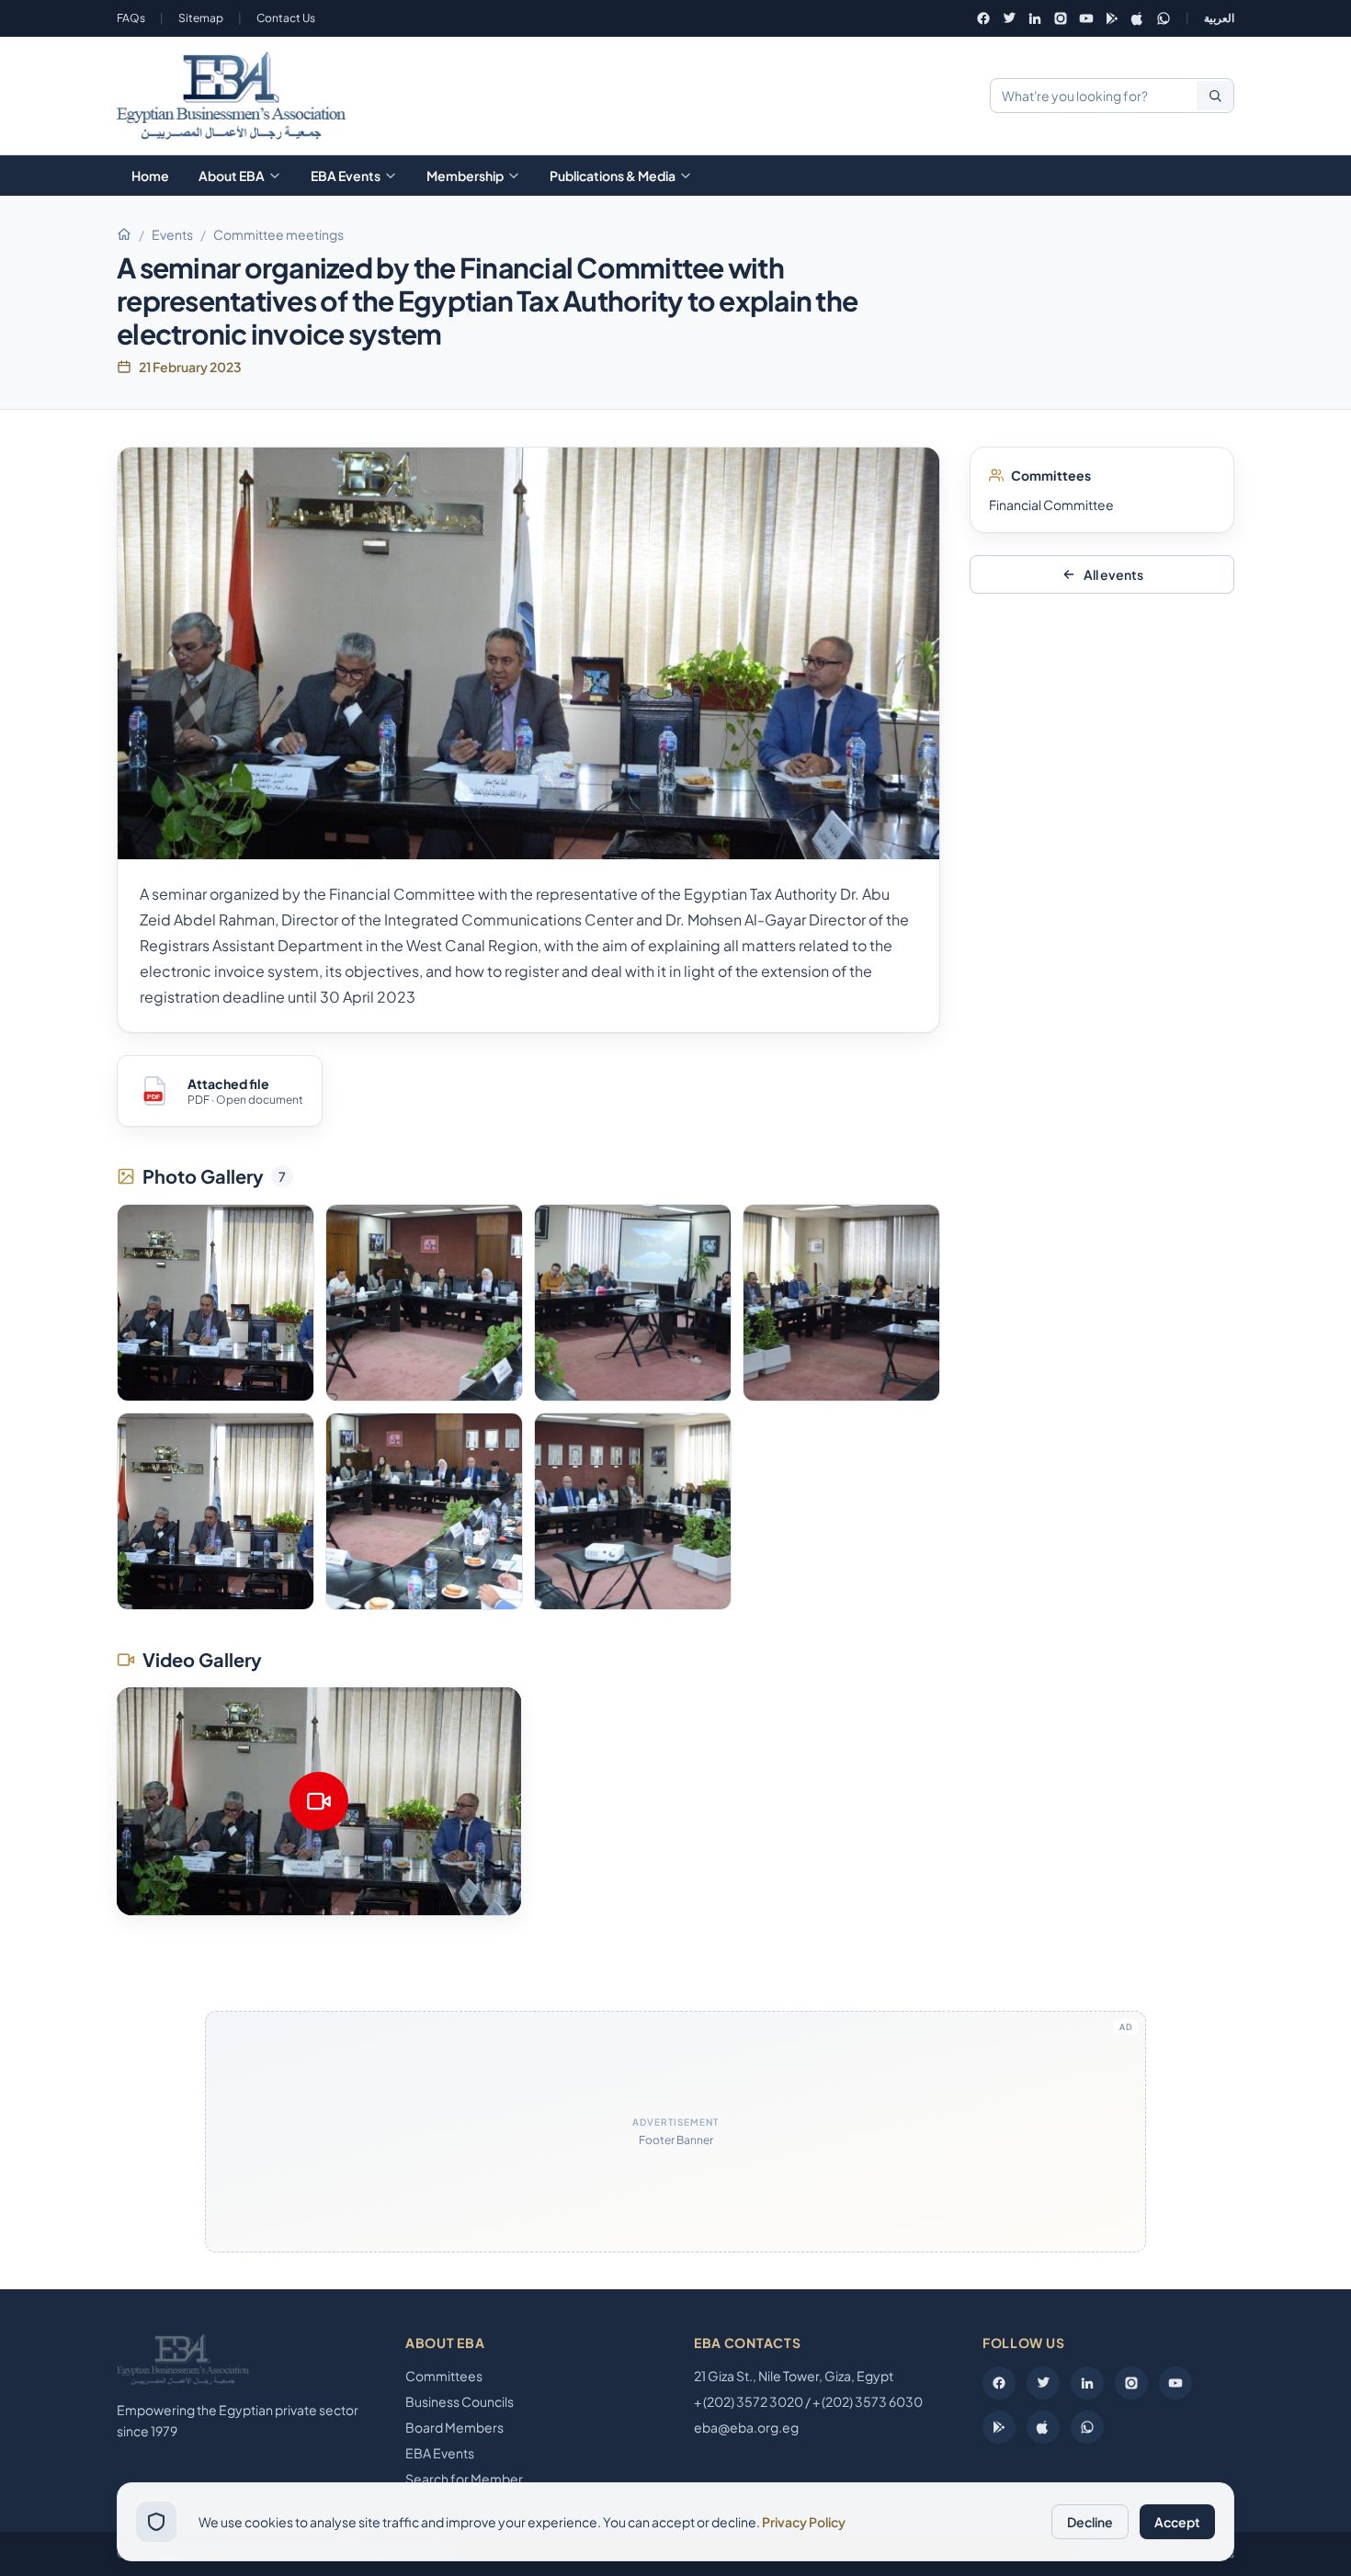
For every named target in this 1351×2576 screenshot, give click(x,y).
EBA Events (346, 176)
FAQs (131, 18)
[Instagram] (1061, 18)
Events (172, 234)
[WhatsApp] (1164, 18)
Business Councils (460, 2401)
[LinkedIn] (1035, 18)
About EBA (232, 176)
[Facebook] (983, 18)
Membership (465, 176)
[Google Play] (1112, 18)
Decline (1090, 2522)
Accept (1177, 2522)
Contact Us (286, 18)
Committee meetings (278, 234)
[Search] (1215, 96)
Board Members (454, 2427)
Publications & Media (613, 176)
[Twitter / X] (1009, 18)
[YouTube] (1086, 18)
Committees (444, 2376)
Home (150, 176)
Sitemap (201, 18)
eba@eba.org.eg (746, 2427)
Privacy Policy (804, 2522)
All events (1113, 574)
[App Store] (1138, 18)
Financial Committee (1051, 505)
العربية (1219, 18)
